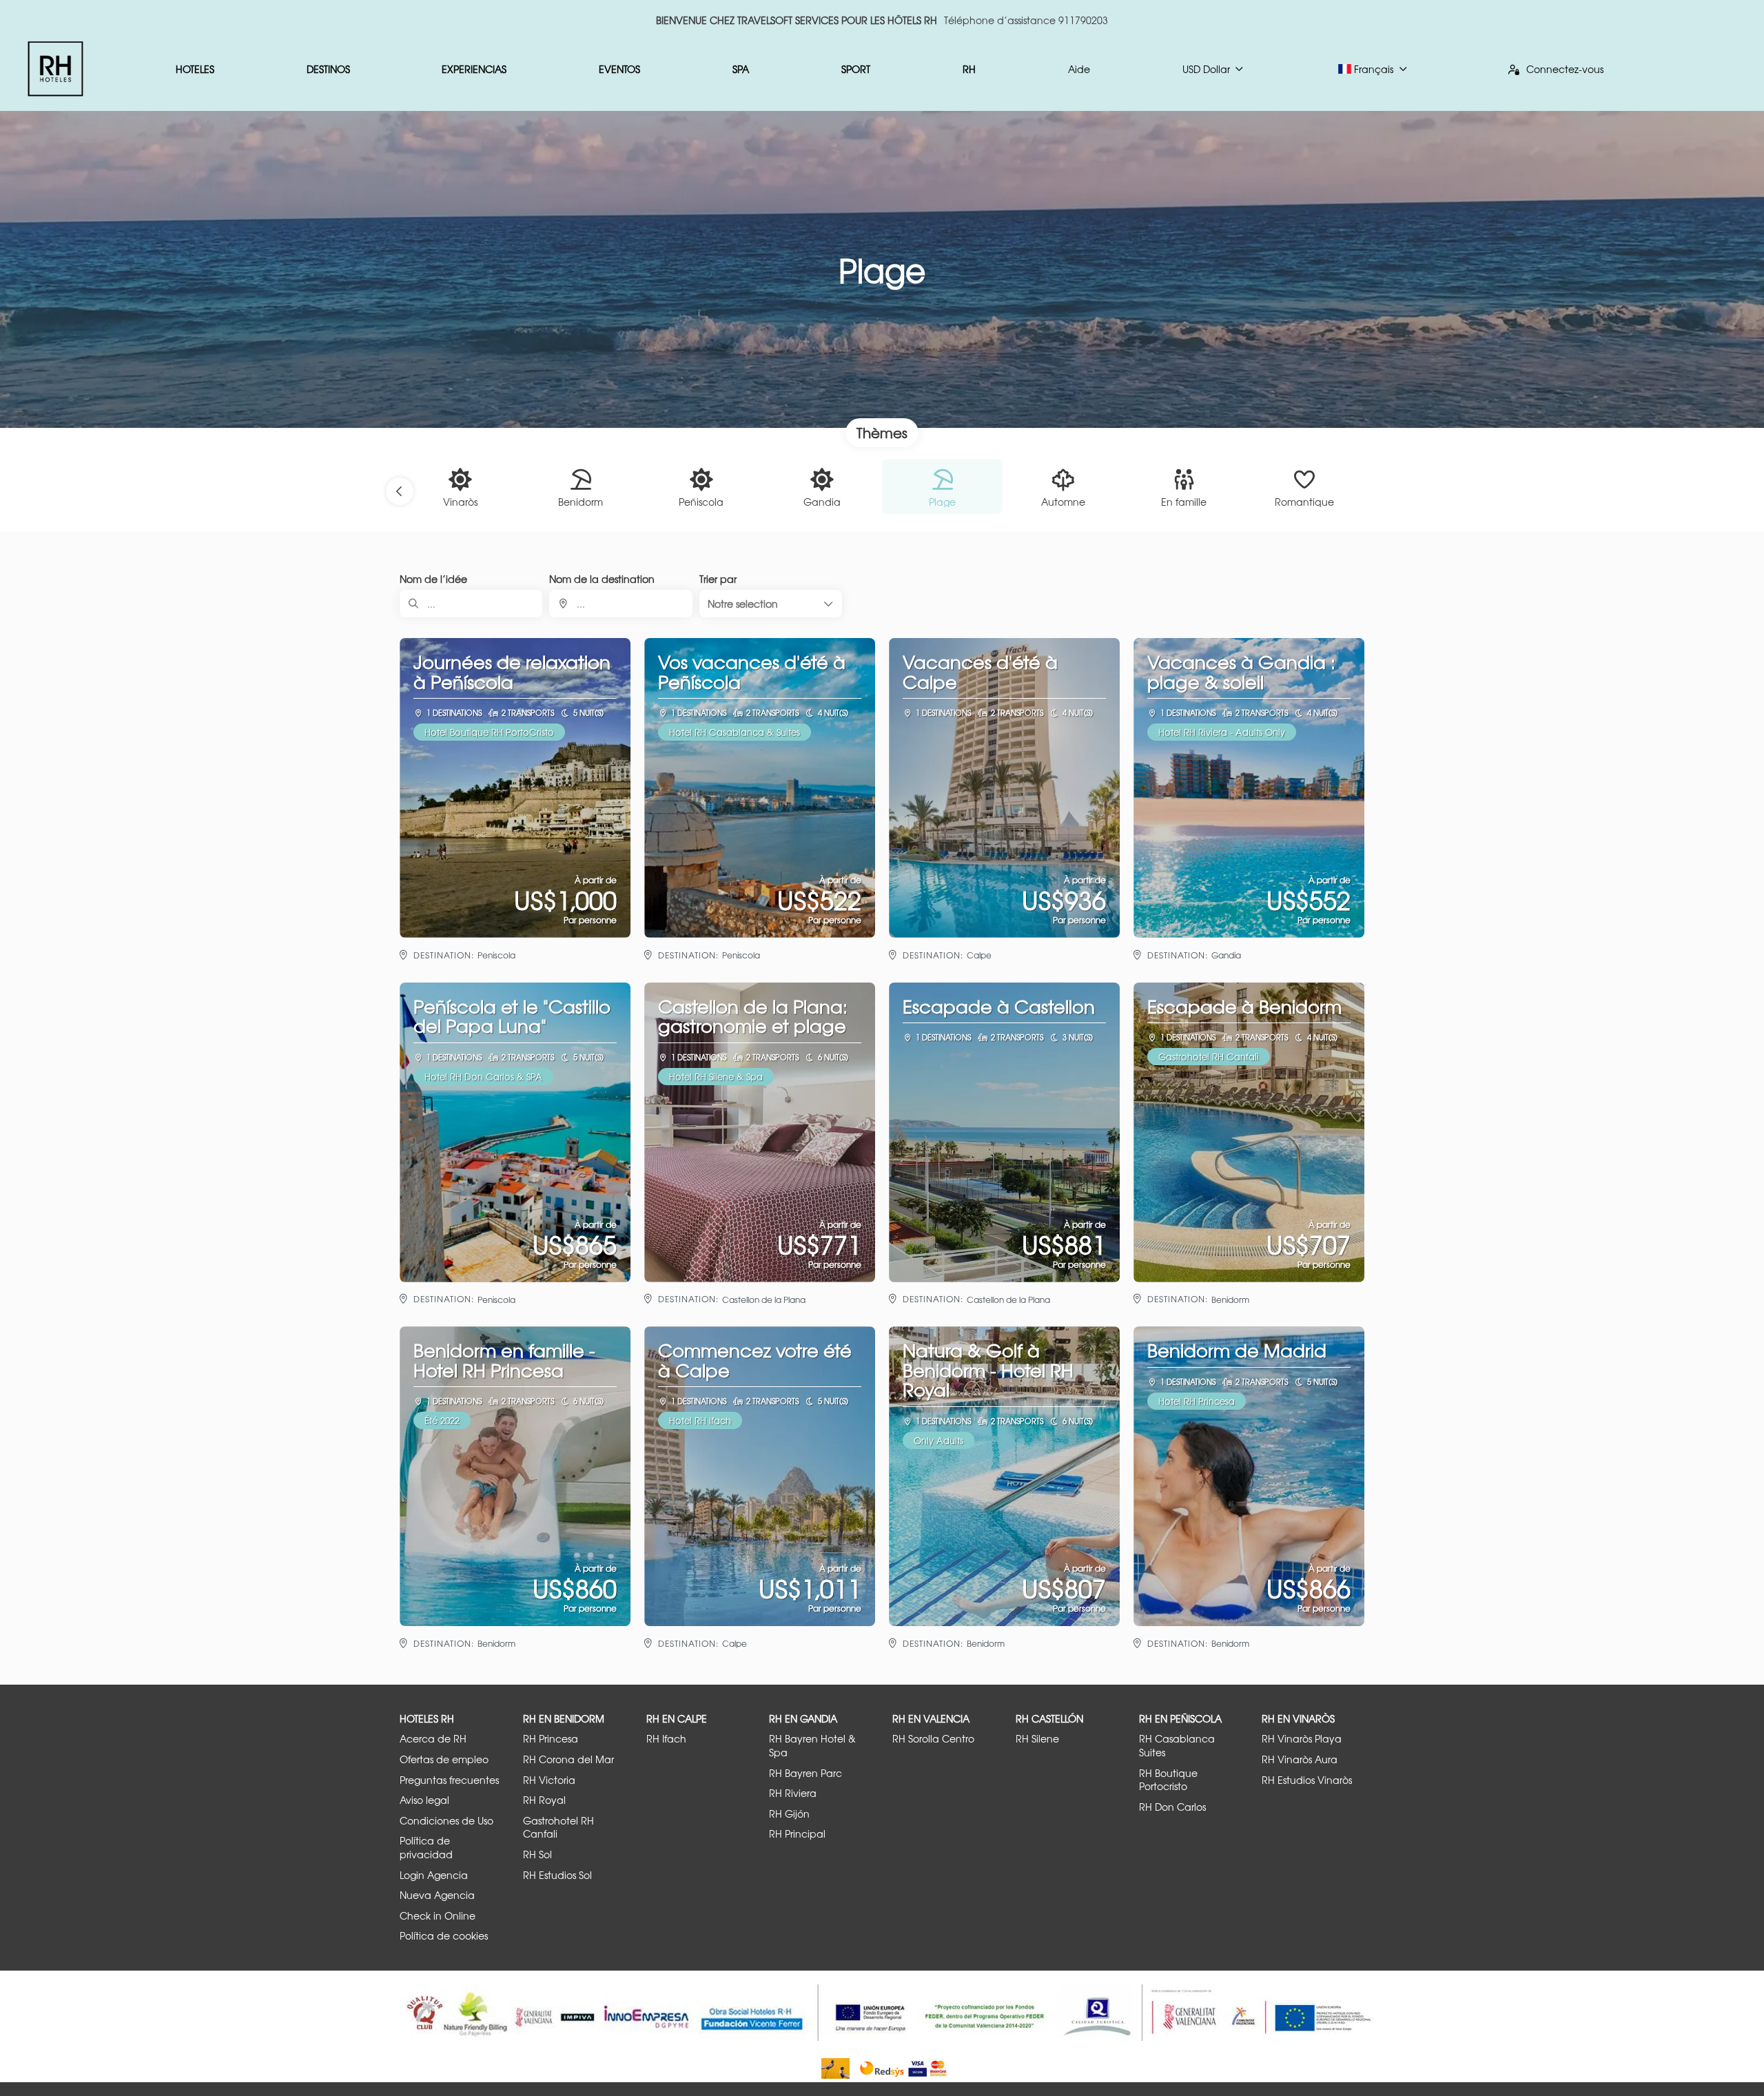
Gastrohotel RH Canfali (558, 1828)
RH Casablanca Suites (1177, 1746)
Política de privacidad (426, 1848)
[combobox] (621, 604)
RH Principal (797, 1834)
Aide (1079, 69)
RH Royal (544, 1800)
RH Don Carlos (1172, 1807)
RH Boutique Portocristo (1168, 1780)
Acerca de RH (433, 1739)
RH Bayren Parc (806, 1773)
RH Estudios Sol (557, 1875)
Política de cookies (444, 1936)
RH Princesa (551, 1739)
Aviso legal (424, 1800)
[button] (400, 491)
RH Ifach (666, 1739)
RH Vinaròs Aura (1300, 1759)
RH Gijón (789, 1814)
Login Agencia (434, 1875)
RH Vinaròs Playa (1302, 1739)
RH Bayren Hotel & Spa (812, 1746)
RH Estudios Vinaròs (1307, 1780)
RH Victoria (549, 1780)
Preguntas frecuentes (449, 1780)
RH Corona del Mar (568, 1759)
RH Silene (1037, 1739)
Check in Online (438, 1916)
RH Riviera (793, 1793)
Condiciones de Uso (447, 1821)
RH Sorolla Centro (933, 1739)
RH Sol (537, 1854)
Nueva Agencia (437, 1895)
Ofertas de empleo (444, 1759)
